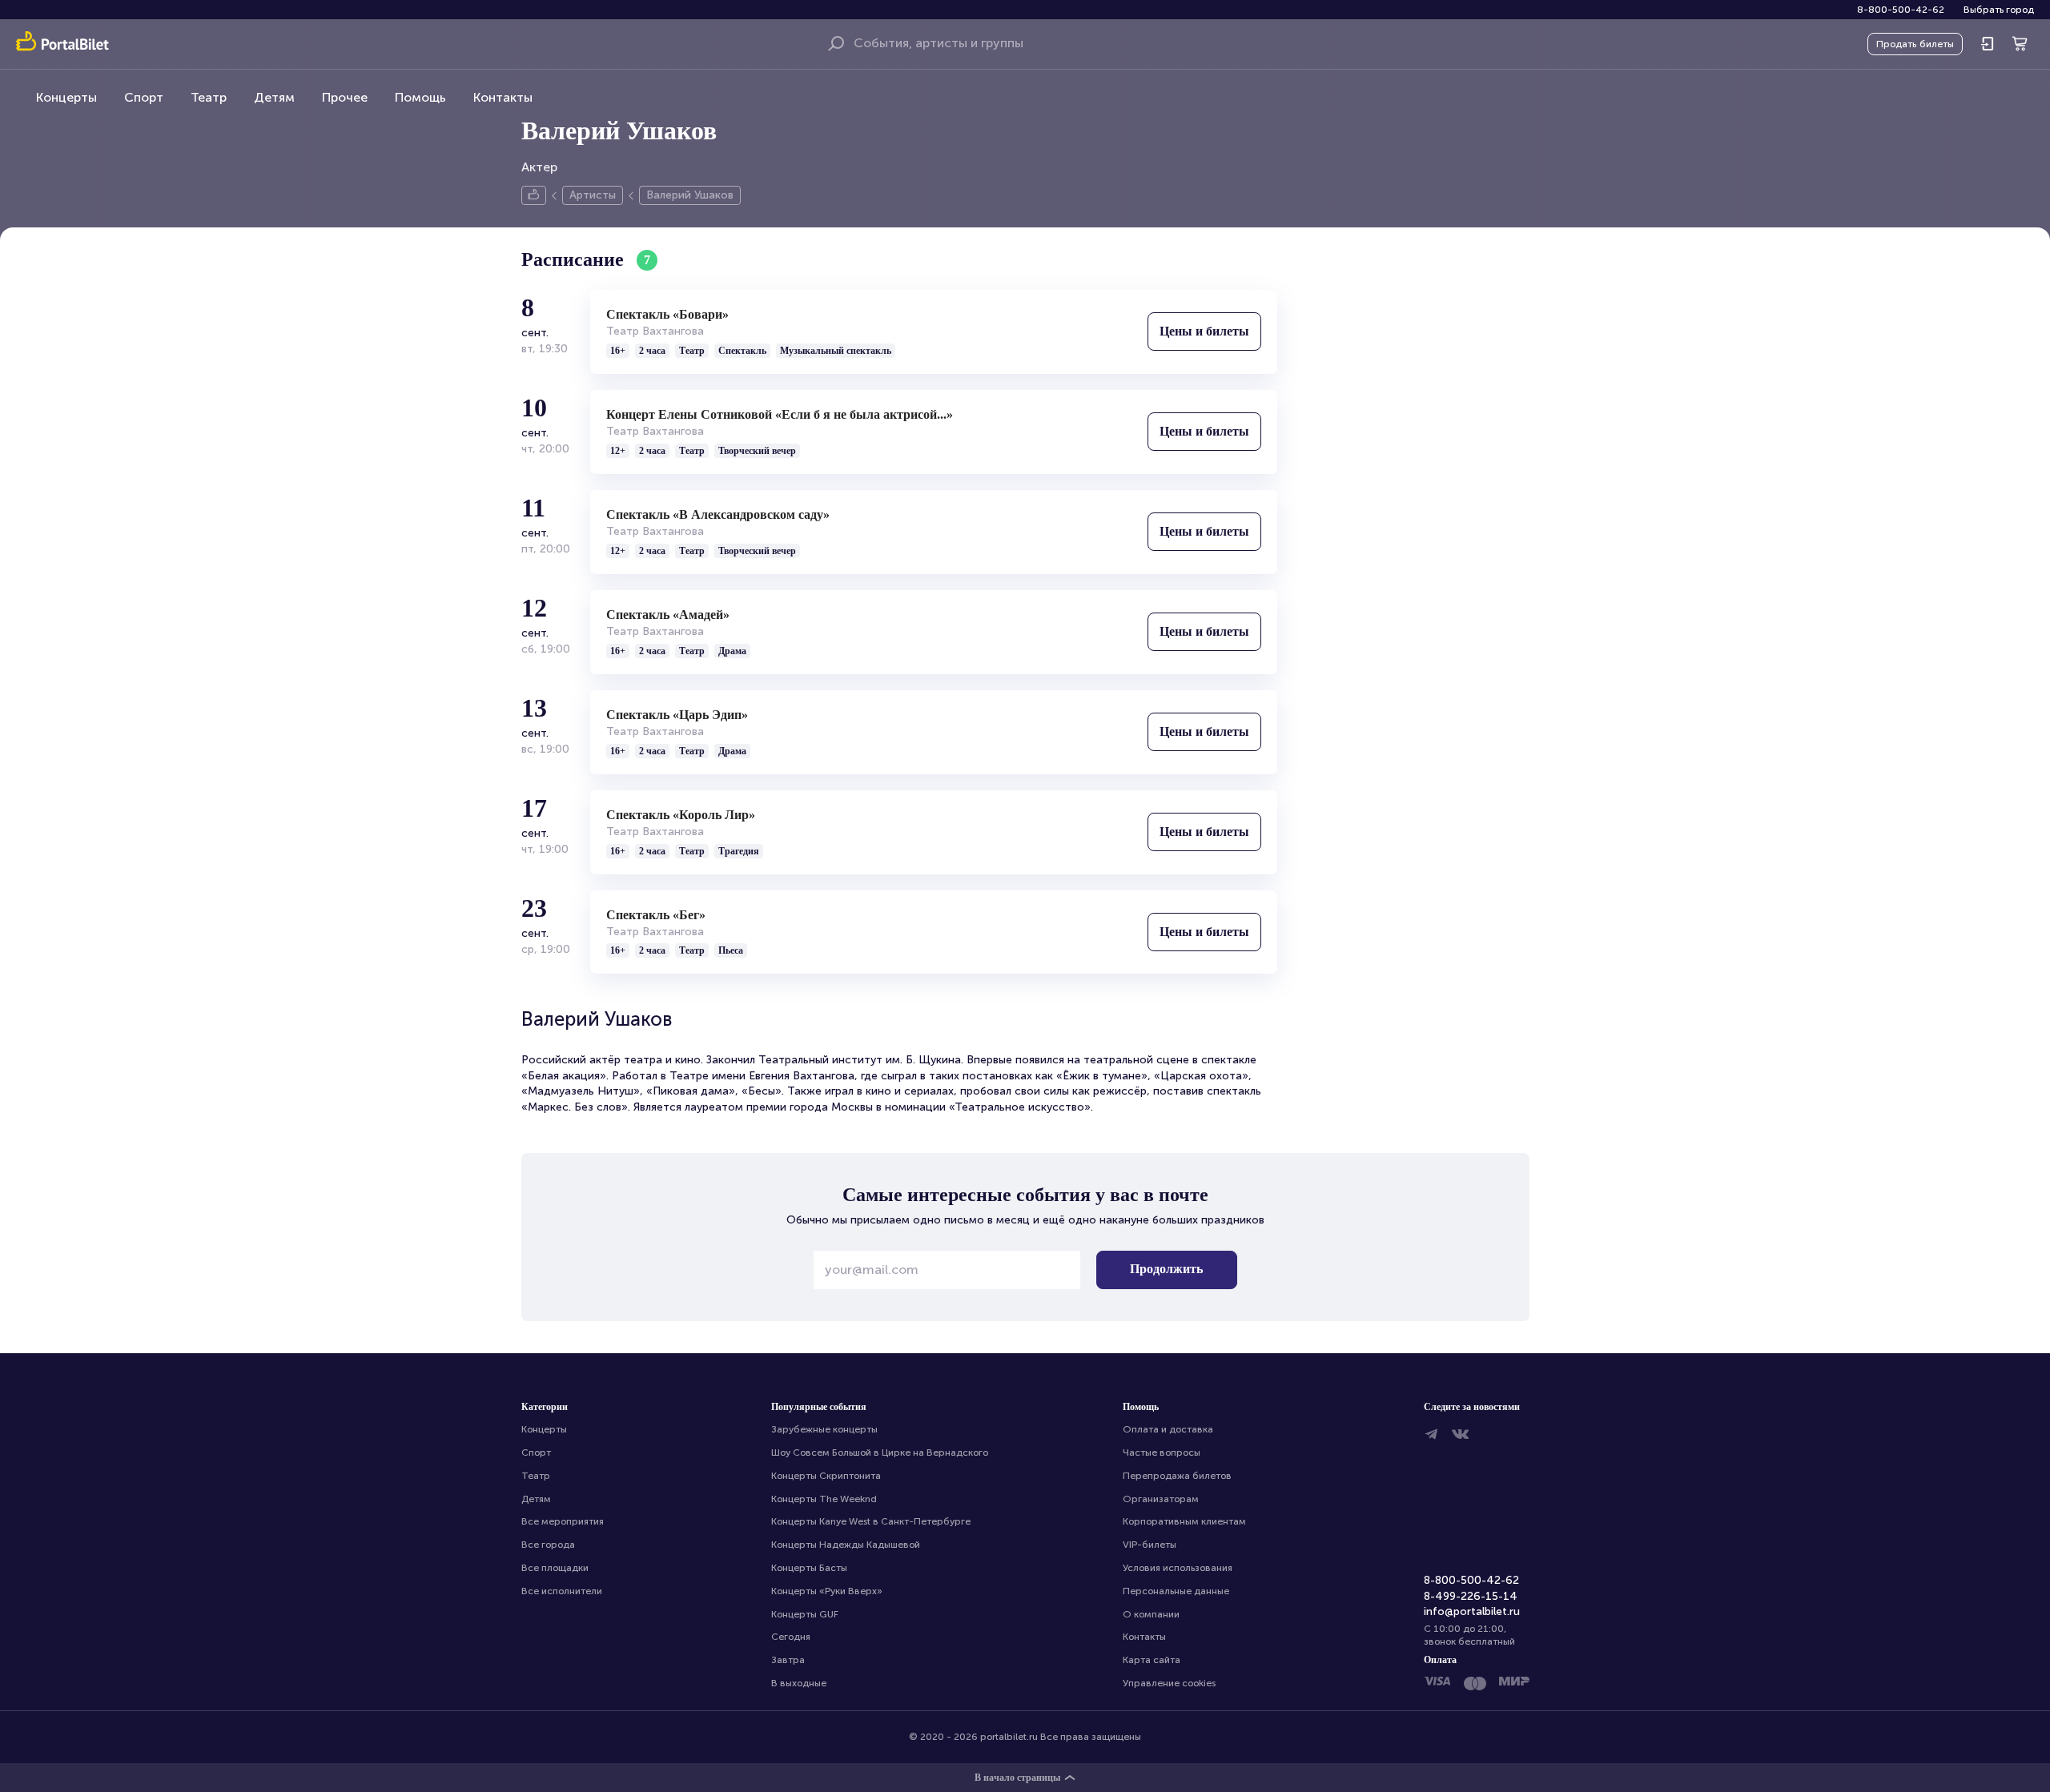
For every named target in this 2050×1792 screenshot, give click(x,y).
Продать (1915, 44)
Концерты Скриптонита (826, 1476)
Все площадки (555, 1568)
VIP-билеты (1150, 1545)
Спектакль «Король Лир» (681, 815)
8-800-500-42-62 (1901, 10)
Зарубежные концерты (824, 1429)
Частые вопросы (1162, 1452)
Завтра (788, 1660)
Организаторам (1161, 1499)
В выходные (799, 1683)
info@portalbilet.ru (1472, 1611)
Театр (209, 97)
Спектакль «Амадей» (668, 615)
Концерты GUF (805, 1614)
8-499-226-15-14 (1471, 1596)
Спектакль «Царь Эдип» (677, 715)
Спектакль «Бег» (656, 915)
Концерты (66, 97)
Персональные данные (1176, 1591)
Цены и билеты (1204, 331)
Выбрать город (1999, 10)
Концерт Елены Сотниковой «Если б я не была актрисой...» (780, 414)
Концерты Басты (809, 1568)
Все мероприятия (563, 1521)
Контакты (503, 97)
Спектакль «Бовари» (667, 314)
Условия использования (1178, 1568)
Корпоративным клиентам (1184, 1521)
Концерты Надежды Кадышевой (846, 1545)
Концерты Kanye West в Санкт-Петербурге (871, 1521)
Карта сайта (1152, 1660)
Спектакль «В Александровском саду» (718, 514)
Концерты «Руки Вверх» (827, 1591)
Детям (274, 97)
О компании (1151, 1614)
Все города (548, 1545)
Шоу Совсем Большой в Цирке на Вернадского (880, 1452)
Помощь (420, 97)
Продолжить (1166, 1269)
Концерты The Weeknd (824, 1499)
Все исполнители (562, 1591)
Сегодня (791, 1637)
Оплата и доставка (1168, 1429)
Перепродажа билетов (1177, 1476)
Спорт (144, 97)
